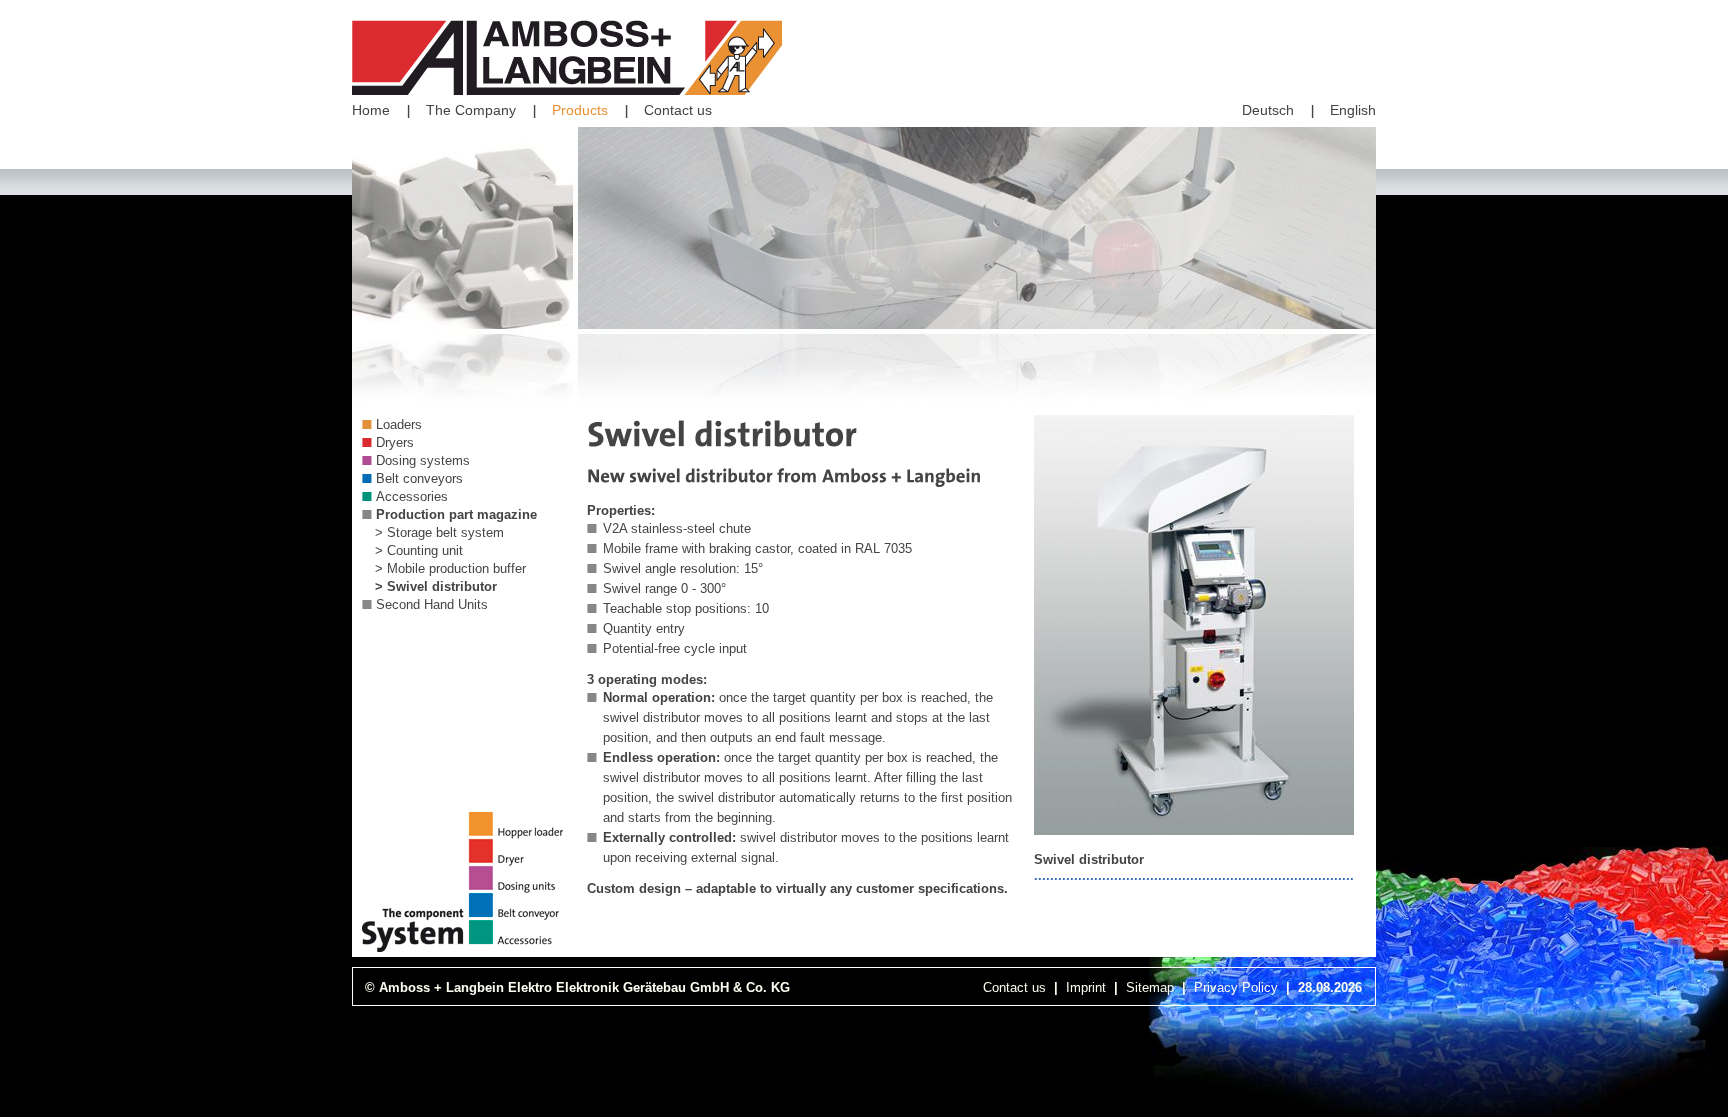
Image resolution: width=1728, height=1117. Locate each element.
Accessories (412, 496)
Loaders (399, 424)
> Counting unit (419, 550)
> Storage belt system (439, 532)
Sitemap (1150, 987)
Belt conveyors (419, 478)
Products (580, 110)
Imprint (1086, 987)
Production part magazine (456, 514)
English (1353, 110)
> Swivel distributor (436, 586)
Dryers (395, 442)
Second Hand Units (432, 604)
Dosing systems (423, 460)
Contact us (678, 110)
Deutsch (1268, 110)
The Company (471, 110)
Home (371, 110)
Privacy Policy (1236, 987)
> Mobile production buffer (450, 568)
